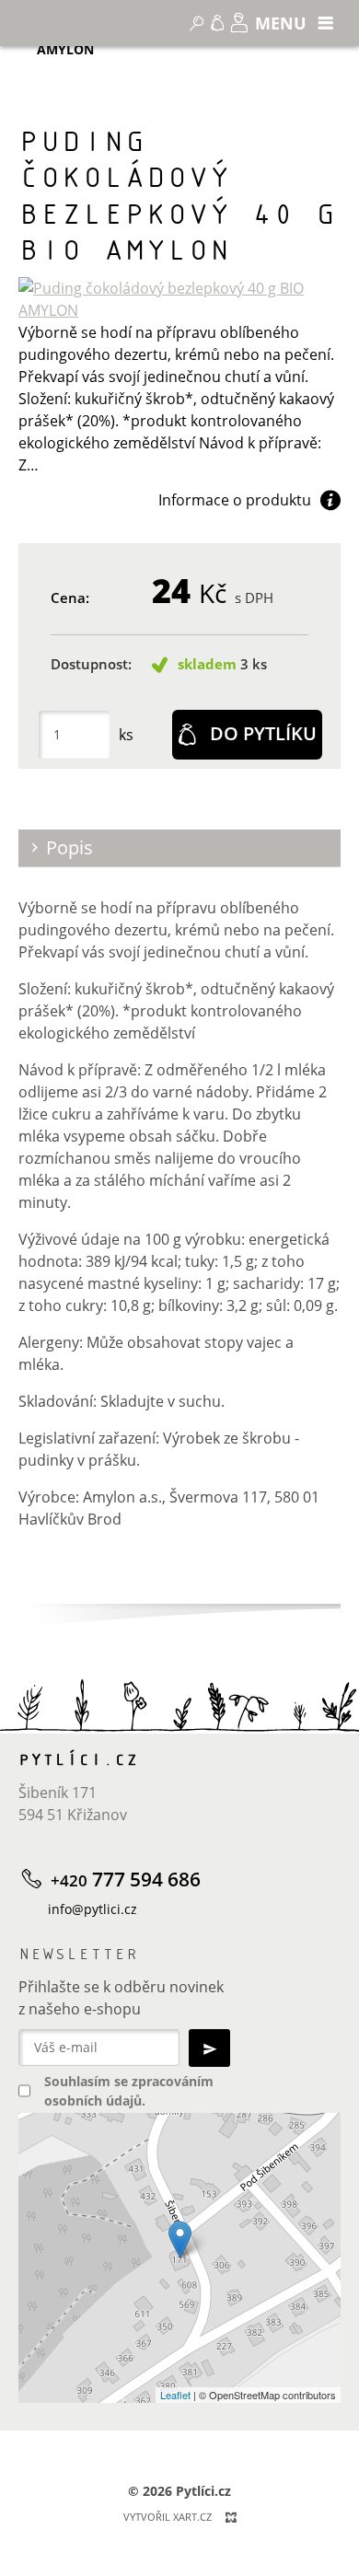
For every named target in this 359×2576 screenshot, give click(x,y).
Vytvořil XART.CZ (168, 2517)
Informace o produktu (235, 500)
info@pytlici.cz (93, 1909)
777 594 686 (126, 1880)
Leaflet (175, 2395)
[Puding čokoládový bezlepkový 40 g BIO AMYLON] (179, 299)
